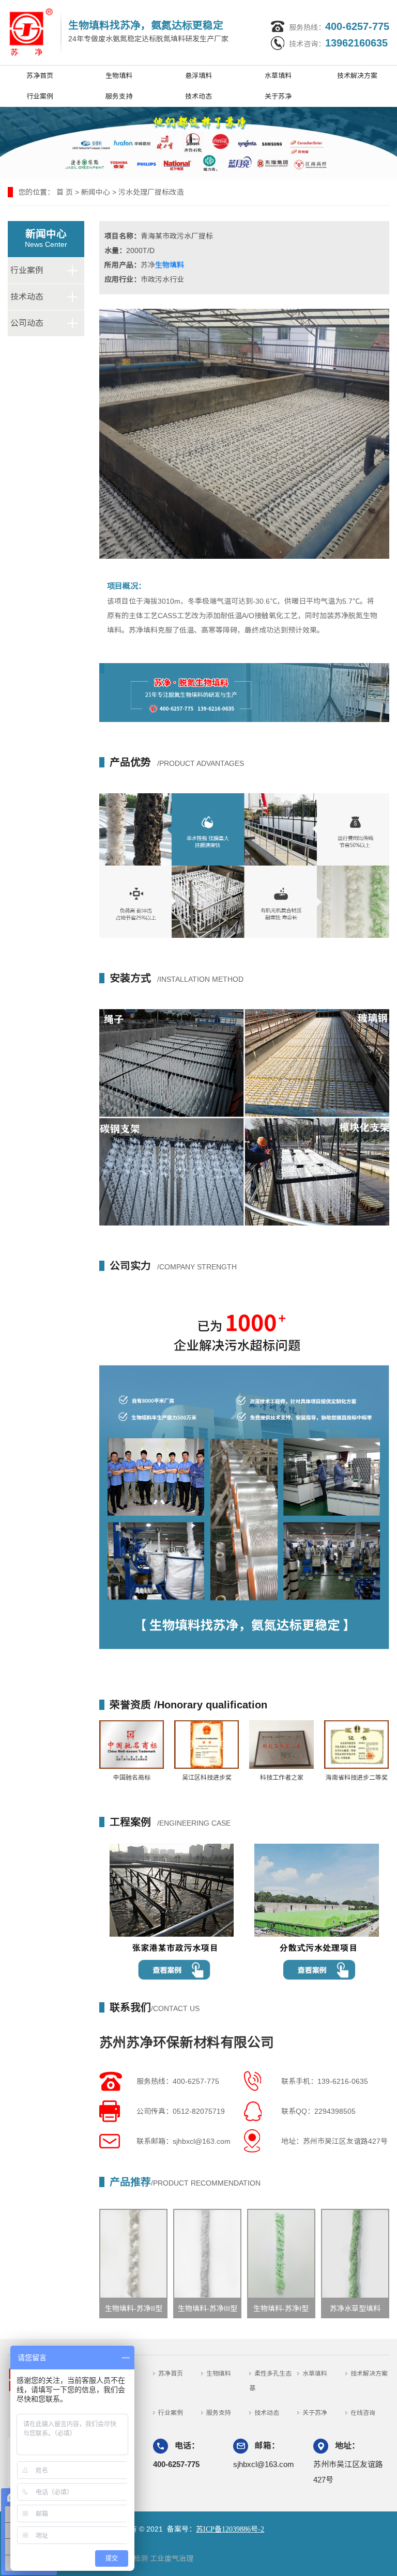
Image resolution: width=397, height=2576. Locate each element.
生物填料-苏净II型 (134, 2308)
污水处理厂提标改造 (151, 192)
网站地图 (73, 7)
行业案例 (40, 96)
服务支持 (119, 96)
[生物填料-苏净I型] (281, 2254)
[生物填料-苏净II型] (133, 2254)
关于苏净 (278, 96)
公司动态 (27, 323)
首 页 (65, 192)
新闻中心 (96, 192)
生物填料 (119, 76)
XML (142, 7)
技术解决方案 (357, 76)
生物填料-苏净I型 (281, 2308)
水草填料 (278, 76)
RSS (111, 7)
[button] (385, 1288)
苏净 (148, 265)
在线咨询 (363, 2413)
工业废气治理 (172, 2558)
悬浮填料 (198, 76)
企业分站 (27, 7)
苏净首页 (40, 76)
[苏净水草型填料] (355, 2254)
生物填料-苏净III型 (208, 2308)
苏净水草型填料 (355, 2308)
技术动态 (198, 96)
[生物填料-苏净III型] (207, 2254)
